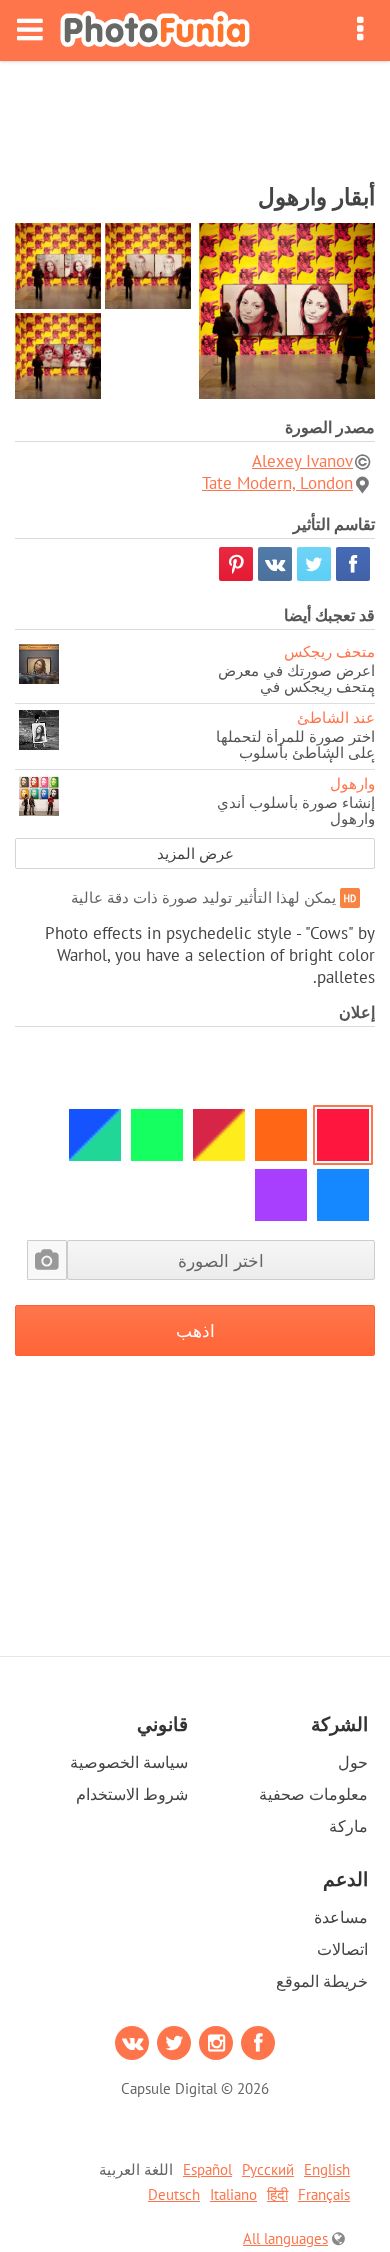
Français (324, 2194)
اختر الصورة (221, 1260)
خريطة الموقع (322, 1981)
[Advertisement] (195, 116)
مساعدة (341, 1917)
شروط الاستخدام (132, 1794)
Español (207, 2169)
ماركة (348, 1826)
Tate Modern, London (277, 483)
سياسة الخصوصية (129, 1762)
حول (353, 1762)
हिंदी (277, 2194)
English (327, 2169)
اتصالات (342, 1949)
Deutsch (174, 2194)
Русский (268, 2169)
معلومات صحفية (313, 1794)
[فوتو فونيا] (155, 30)
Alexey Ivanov (302, 461)
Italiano (233, 2194)
